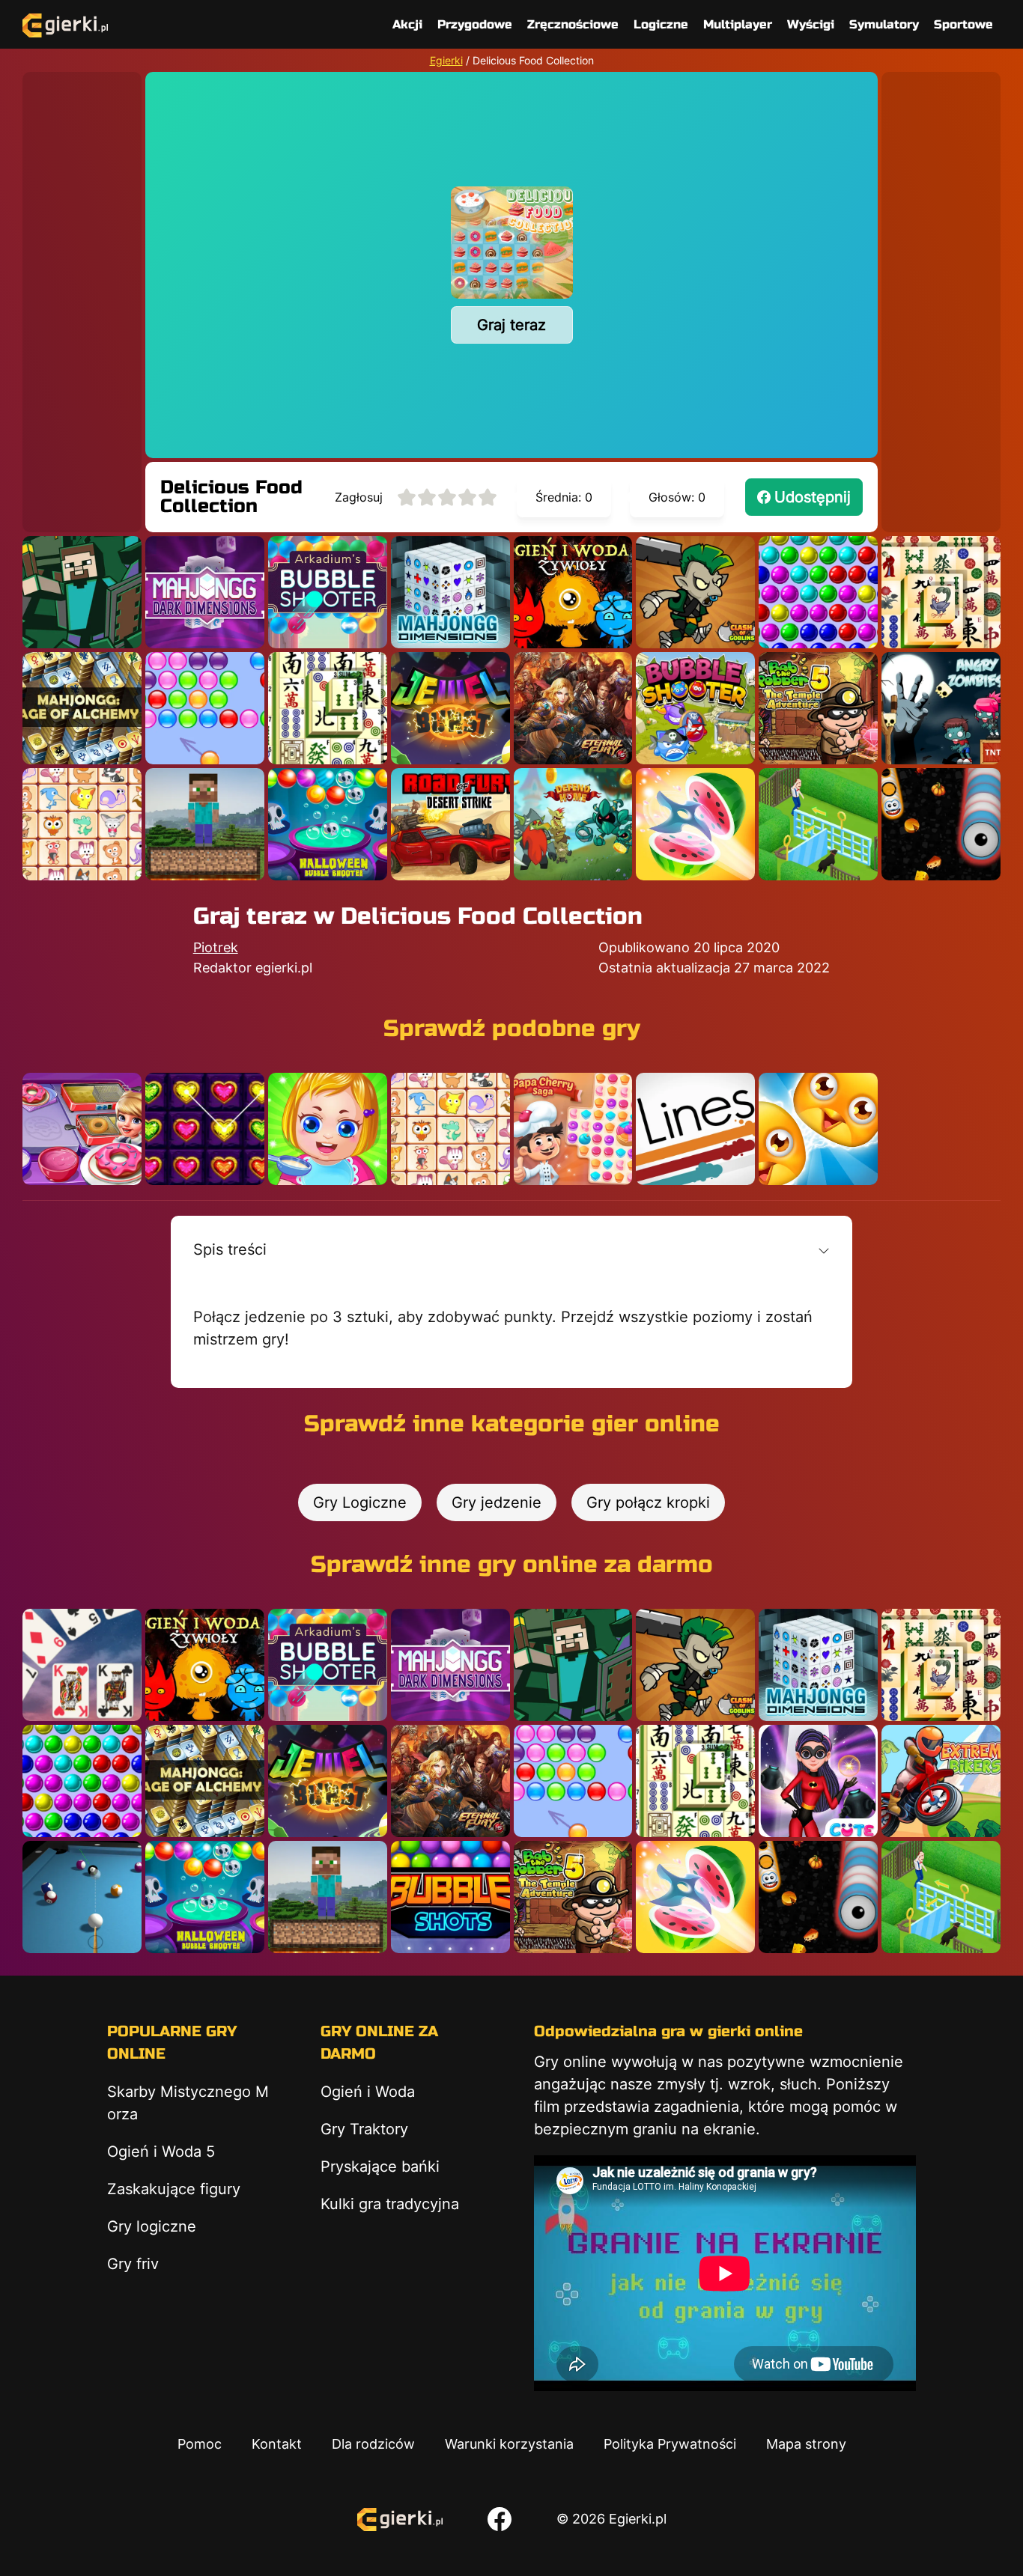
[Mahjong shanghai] (328, 708)
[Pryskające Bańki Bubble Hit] (205, 708)
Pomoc (200, 2444)
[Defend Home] (573, 824)
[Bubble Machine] (695, 708)
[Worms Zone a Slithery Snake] (941, 824)
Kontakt (277, 2444)
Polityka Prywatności (670, 2444)
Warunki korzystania (509, 2444)
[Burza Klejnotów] (450, 708)
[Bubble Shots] (450, 1897)
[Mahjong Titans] (941, 592)
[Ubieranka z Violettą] (818, 1781)
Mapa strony (806, 2444)
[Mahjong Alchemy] (82, 708)
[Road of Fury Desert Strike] (450, 824)
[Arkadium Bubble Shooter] (328, 592)
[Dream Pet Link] (82, 824)
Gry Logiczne (360, 1502)
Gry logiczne (152, 2226)
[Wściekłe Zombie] (941, 708)
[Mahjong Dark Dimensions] (205, 592)
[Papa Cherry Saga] (573, 1129)
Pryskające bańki (380, 2167)
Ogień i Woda (368, 2092)
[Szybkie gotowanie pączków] (82, 1129)
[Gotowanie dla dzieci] (328, 1129)
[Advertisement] (82, 296)
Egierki (446, 60)
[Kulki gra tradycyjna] (818, 592)
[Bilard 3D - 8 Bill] (82, 1897)
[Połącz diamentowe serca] (205, 1129)
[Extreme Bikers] (941, 1781)
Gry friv (133, 2264)
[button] (512, 1249)
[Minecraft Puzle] (82, 592)
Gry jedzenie (497, 1502)
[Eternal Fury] (573, 708)
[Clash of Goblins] (695, 592)
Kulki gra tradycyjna (390, 2204)
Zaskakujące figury (174, 2189)
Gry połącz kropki (648, 1502)
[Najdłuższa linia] (695, 1129)
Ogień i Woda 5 (161, 2152)
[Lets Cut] (695, 824)
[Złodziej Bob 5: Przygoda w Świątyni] (818, 708)
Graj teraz (511, 325)
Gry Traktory (364, 2129)
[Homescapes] (818, 824)
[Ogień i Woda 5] (573, 592)
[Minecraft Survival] (205, 824)
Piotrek (216, 947)
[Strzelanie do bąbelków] (328, 824)
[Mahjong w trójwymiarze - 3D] (450, 592)
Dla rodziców (373, 2444)
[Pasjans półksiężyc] (82, 1665)
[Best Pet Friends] (818, 1129)
